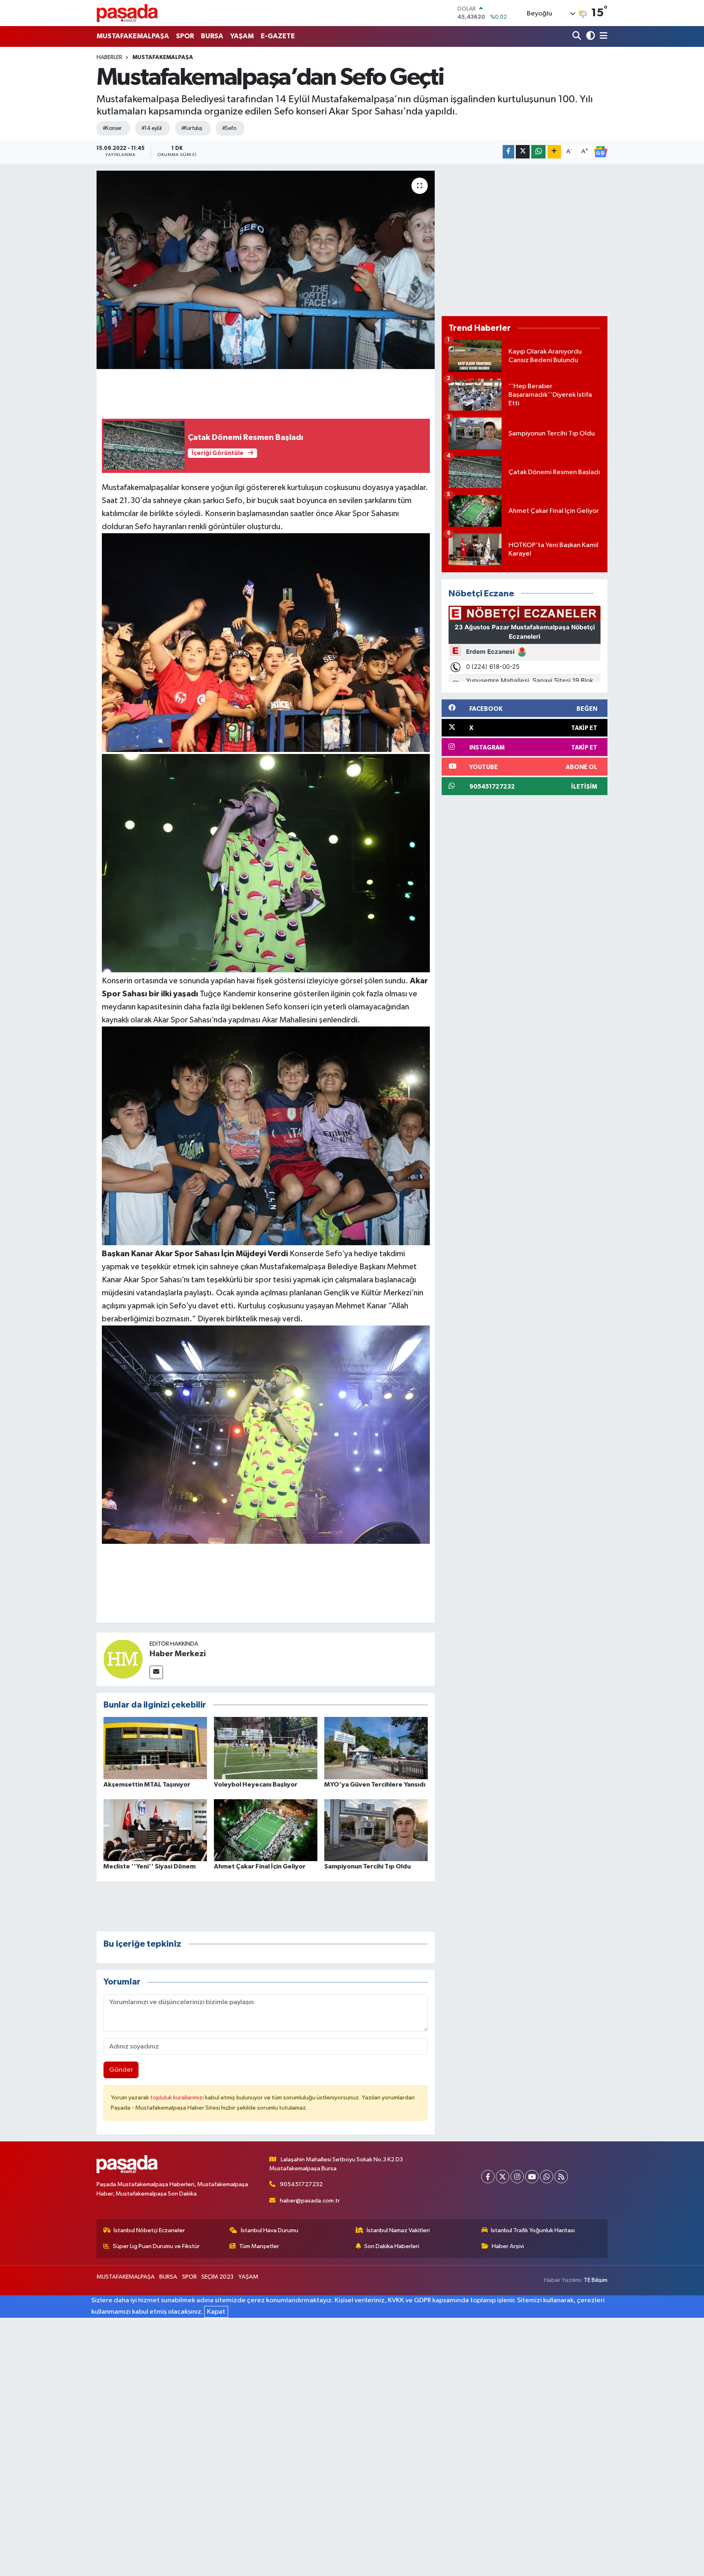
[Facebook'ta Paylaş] (508, 152)
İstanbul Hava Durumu (269, 2230)
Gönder (121, 2070)
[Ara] (577, 36)
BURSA (212, 36)
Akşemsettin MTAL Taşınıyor (147, 1785)
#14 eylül (152, 128)
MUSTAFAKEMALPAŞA (133, 36)
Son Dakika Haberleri (392, 2246)
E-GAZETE (278, 36)
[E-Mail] (156, 1672)
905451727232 (301, 2184)
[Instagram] (517, 2177)
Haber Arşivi (508, 2246)
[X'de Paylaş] (523, 152)
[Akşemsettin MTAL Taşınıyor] (155, 1748)
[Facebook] (488, 2177)
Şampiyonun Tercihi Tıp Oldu (367, 1866)
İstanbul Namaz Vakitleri (398, 2230)
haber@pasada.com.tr (310, 2201)
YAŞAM (242, 36)
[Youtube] (532, 2177)
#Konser (112, 128)
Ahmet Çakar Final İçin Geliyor (260, 1866)
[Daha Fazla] (554, 152)
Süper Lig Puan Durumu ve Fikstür (156, 2246)
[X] (503, 2177)
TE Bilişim (596, 2280)
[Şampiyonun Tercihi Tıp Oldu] (376, 1830)
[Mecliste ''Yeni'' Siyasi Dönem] (155, 1830)
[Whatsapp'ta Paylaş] (538, 152)
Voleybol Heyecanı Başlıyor (256, 1785)
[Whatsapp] (547, 2177)
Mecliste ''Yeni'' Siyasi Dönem (150, 1866)
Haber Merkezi (178, 1654)
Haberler (109, 57)
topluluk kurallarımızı (178, 2098)
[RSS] (561, 2177)
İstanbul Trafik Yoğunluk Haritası (533, 2230)
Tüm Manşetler (259, 2246)
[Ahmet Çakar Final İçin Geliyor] (266, 1830)
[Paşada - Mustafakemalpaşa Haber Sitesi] (127, 13)
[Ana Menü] (602, 36)
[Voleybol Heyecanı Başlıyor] (266, 1748)
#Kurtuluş (192, 128)
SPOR (185, 36)
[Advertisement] (525, 240)
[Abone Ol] (601, 152)
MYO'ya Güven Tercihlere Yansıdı (375, 1785)
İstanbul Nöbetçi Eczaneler (149, 2230)
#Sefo (229, 128)
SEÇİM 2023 (217, 2277)
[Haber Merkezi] (123, 1659)
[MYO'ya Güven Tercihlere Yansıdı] (376, 1748)
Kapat (216, 2312)
